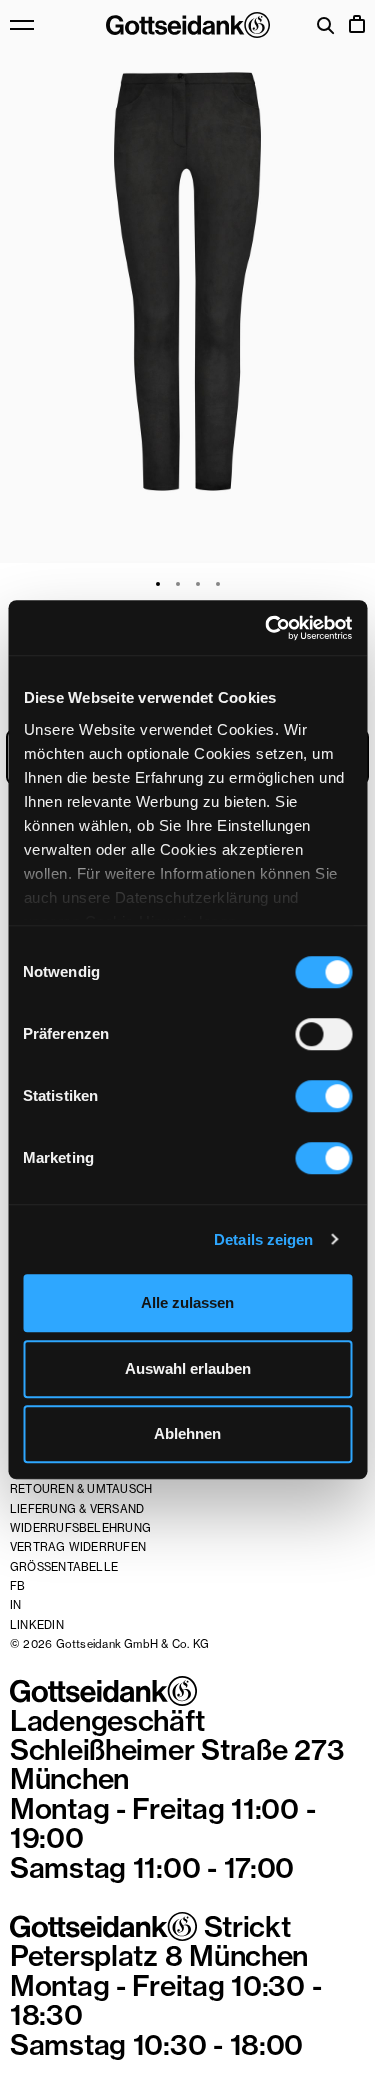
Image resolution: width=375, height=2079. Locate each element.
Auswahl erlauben (188, 1368)
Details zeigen (263, 1239)
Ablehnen (187, 1433)
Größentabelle (64, 1567)
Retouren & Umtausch (81, 1489)
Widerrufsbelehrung (80, 1528)
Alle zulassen (187, 1302)
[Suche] (326, 27)
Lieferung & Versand (77, 1509)
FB (17, 1586)
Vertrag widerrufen (78, 1547)
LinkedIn (37, 1625)
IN (15, 1605)
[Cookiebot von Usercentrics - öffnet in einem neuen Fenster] (267, 628)
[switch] (323, 1034)
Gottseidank (188, 25)
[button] (187, 281)
